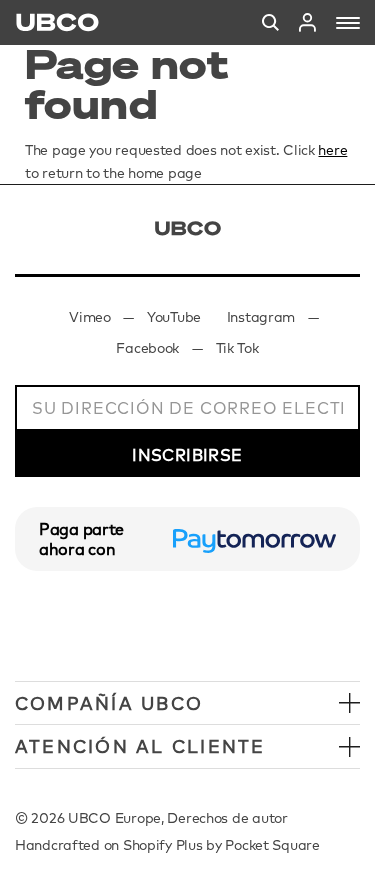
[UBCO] (188, 228)
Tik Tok (237, 348)
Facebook (147, 348)
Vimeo (90, 317)
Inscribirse (187, 455)
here (332, 150)
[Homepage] (57, 22)
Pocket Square (272, 845)
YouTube (174, 317)
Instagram (261, 317)
